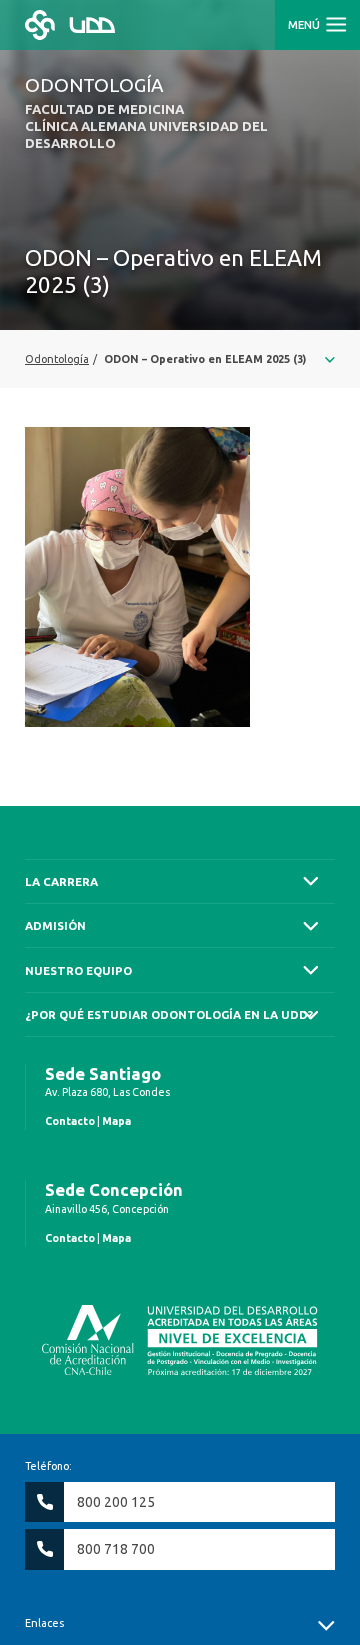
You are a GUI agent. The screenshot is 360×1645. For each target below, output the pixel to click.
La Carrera (61, 881)
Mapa (116, 1121)
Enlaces (44, 1623)
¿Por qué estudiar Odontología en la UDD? (169, 1014)
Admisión (55, 925)
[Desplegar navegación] (180, 359)
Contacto (70, 1121)
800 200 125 (116, 1502)
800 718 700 (116, 1549)
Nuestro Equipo (78, 970)
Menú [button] (305, 25)
